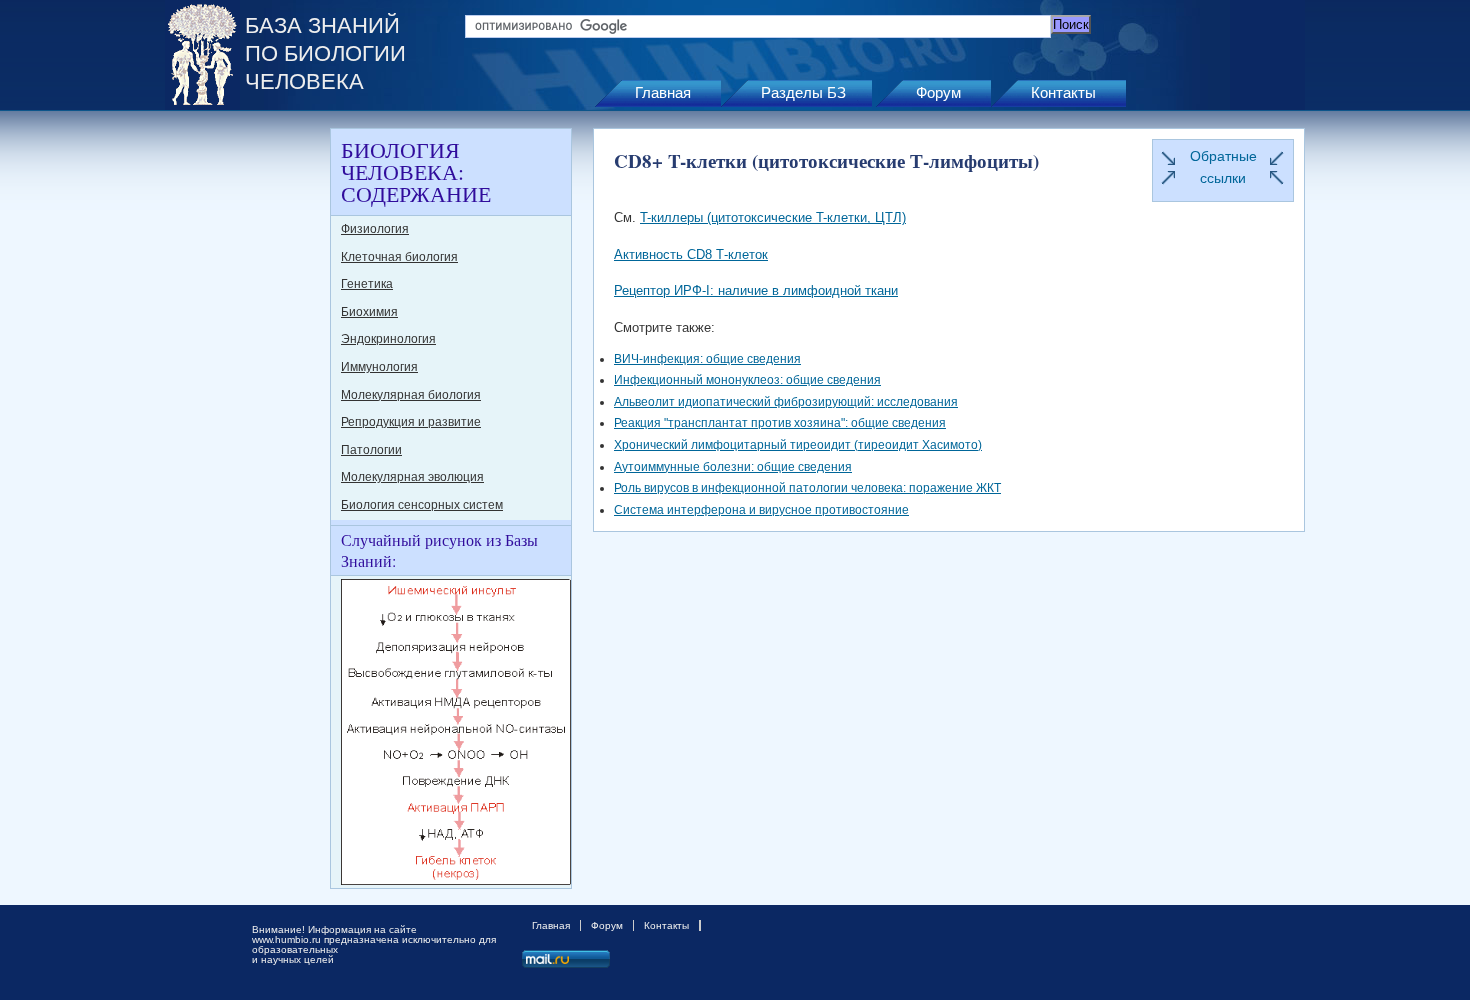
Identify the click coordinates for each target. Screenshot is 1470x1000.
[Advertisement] (245, 428)
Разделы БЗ (803, 92)
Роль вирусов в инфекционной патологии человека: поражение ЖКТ (807, 488)
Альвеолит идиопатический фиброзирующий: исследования (786, 402)
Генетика (367, 284)
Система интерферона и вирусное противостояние (761, 510)
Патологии (371, 450)
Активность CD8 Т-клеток (691, 254)
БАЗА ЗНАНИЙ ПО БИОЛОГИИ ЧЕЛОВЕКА (325, 53)
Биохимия (369, 312)
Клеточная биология (399, 257)
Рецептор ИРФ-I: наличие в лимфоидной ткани (756, 290)
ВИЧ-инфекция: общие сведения (707, 359)
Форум (938, 92)
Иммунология (379, 367)
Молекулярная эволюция (412, 477)
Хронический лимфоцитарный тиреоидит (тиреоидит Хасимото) (798, 445)
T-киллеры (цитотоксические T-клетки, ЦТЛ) (773, 217)
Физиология (375, 229)
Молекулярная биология (411, 395)
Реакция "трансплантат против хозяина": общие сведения (780, 423)
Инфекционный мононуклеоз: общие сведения (747, 380)
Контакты (1063, 92)
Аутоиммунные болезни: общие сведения (733, 467)
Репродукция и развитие (411, 422)
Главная (663, 92)
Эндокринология (388, 339)
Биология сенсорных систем (422, 505)
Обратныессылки (1223, 167)
